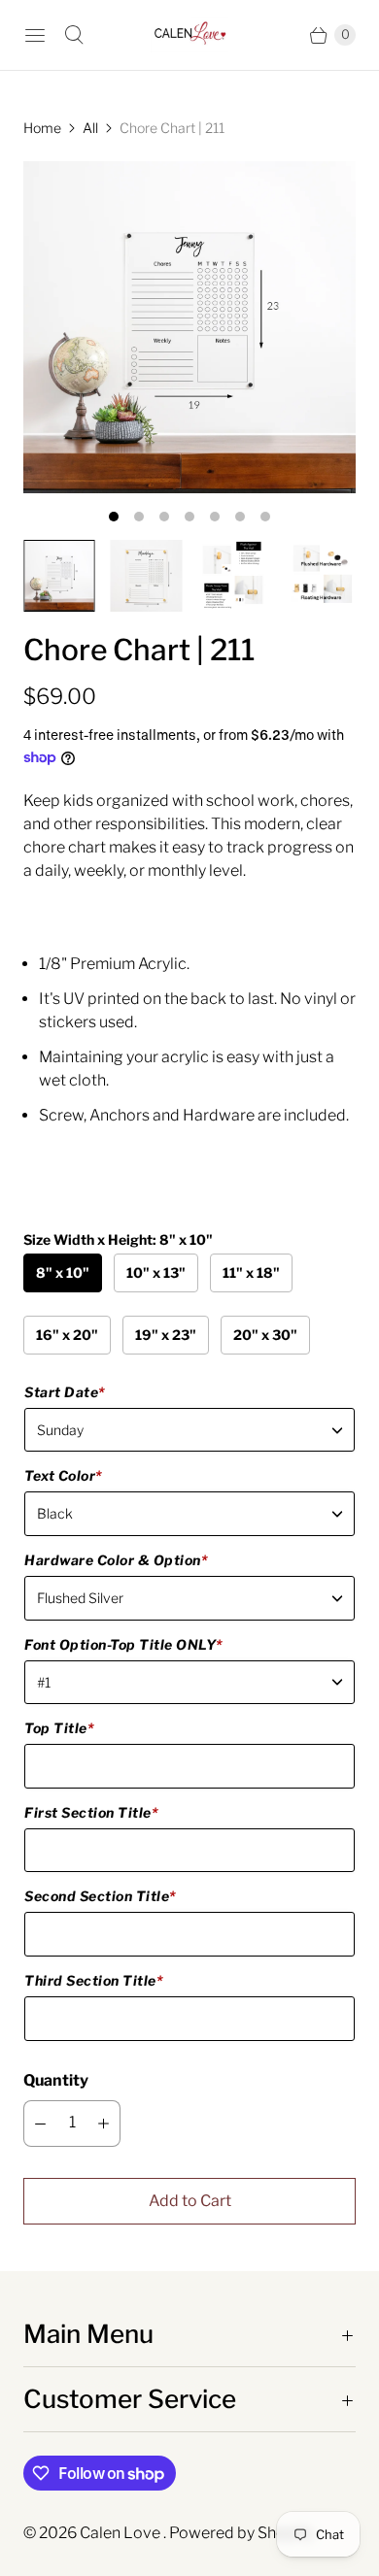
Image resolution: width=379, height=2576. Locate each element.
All (90, 128)
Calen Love (121, 2533)
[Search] (74, 35)
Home (42, 128)
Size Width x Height (118, 1239)
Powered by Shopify (241, 2533)
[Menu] (35, 35)
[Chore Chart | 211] (189, 327)
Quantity (56, 2080)
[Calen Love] (189, 35)
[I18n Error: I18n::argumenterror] (59, 576)
